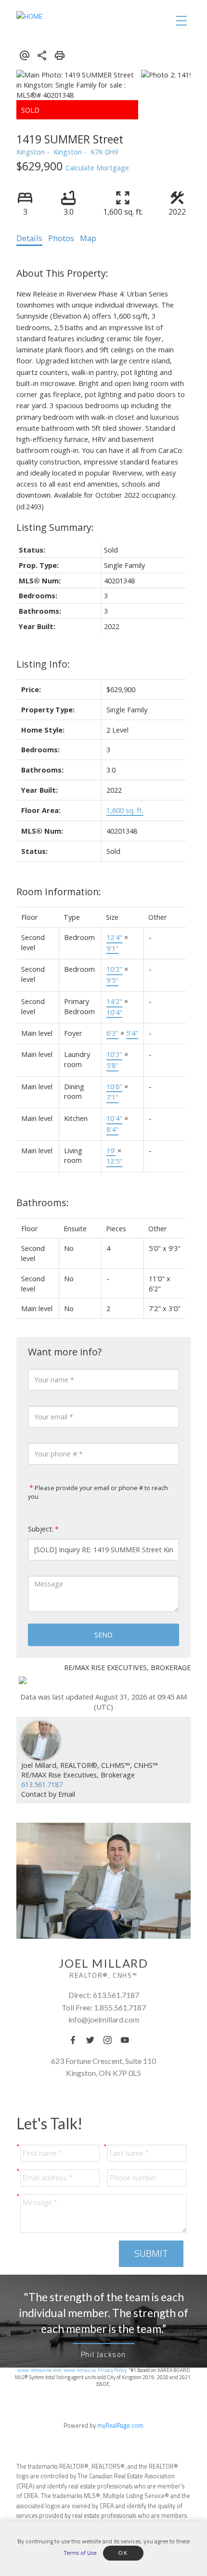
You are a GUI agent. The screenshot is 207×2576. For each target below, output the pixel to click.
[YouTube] (128, 2040)
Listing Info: (43, 664)
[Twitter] (93, 2040)
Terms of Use (80, 2552)
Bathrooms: (43, 1203)
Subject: (41, 1529)
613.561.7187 (42, 1784)
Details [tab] (29, 238)
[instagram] (110, 2040)
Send (103, 1635)
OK (123, 2553)
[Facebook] (76, 2040)
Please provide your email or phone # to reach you (98, 1492)
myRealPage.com (120, 2425)
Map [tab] (88, 238)
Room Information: (59, 892)
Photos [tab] (61, 238)
